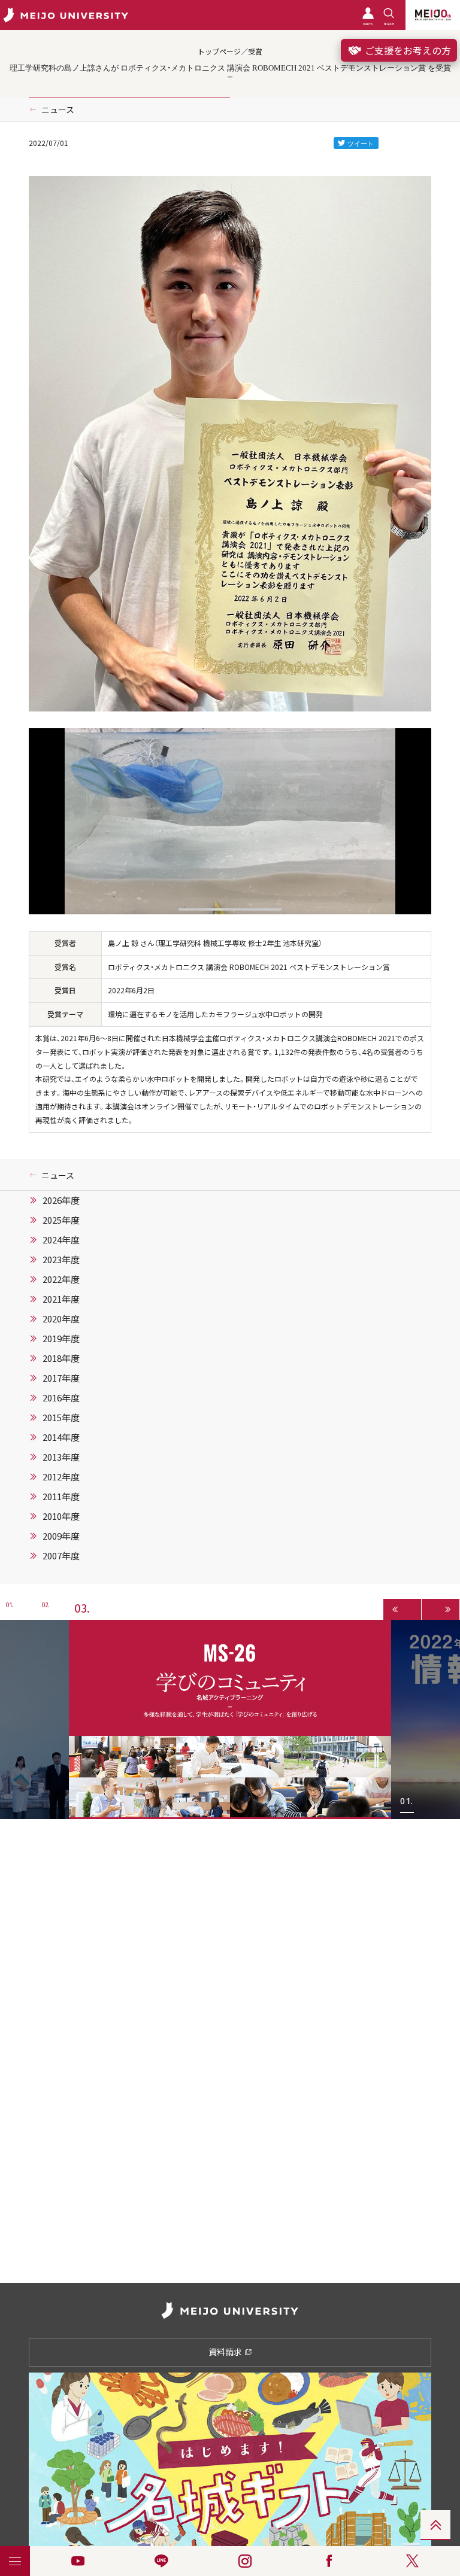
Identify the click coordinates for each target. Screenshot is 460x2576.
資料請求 (226, 2352)
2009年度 (61, 1536)
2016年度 (61, 1398)
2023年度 (61, 1260)
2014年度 (61, 1437)
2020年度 (61, 1319)
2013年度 (61, 1457)
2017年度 (61, 1378)
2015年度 (61, 1418)
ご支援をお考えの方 (407, 50)
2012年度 (61, 1477)
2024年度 (61, 1240)
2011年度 (61, 1497)
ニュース (58, 110)
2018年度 (61, 1358)
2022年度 (61, 1279)
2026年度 (61, 1200)
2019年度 (61, 1339)
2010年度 (61, 1516)
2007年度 (61, 1556)
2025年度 (61, 1220)
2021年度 (61, 1299)
